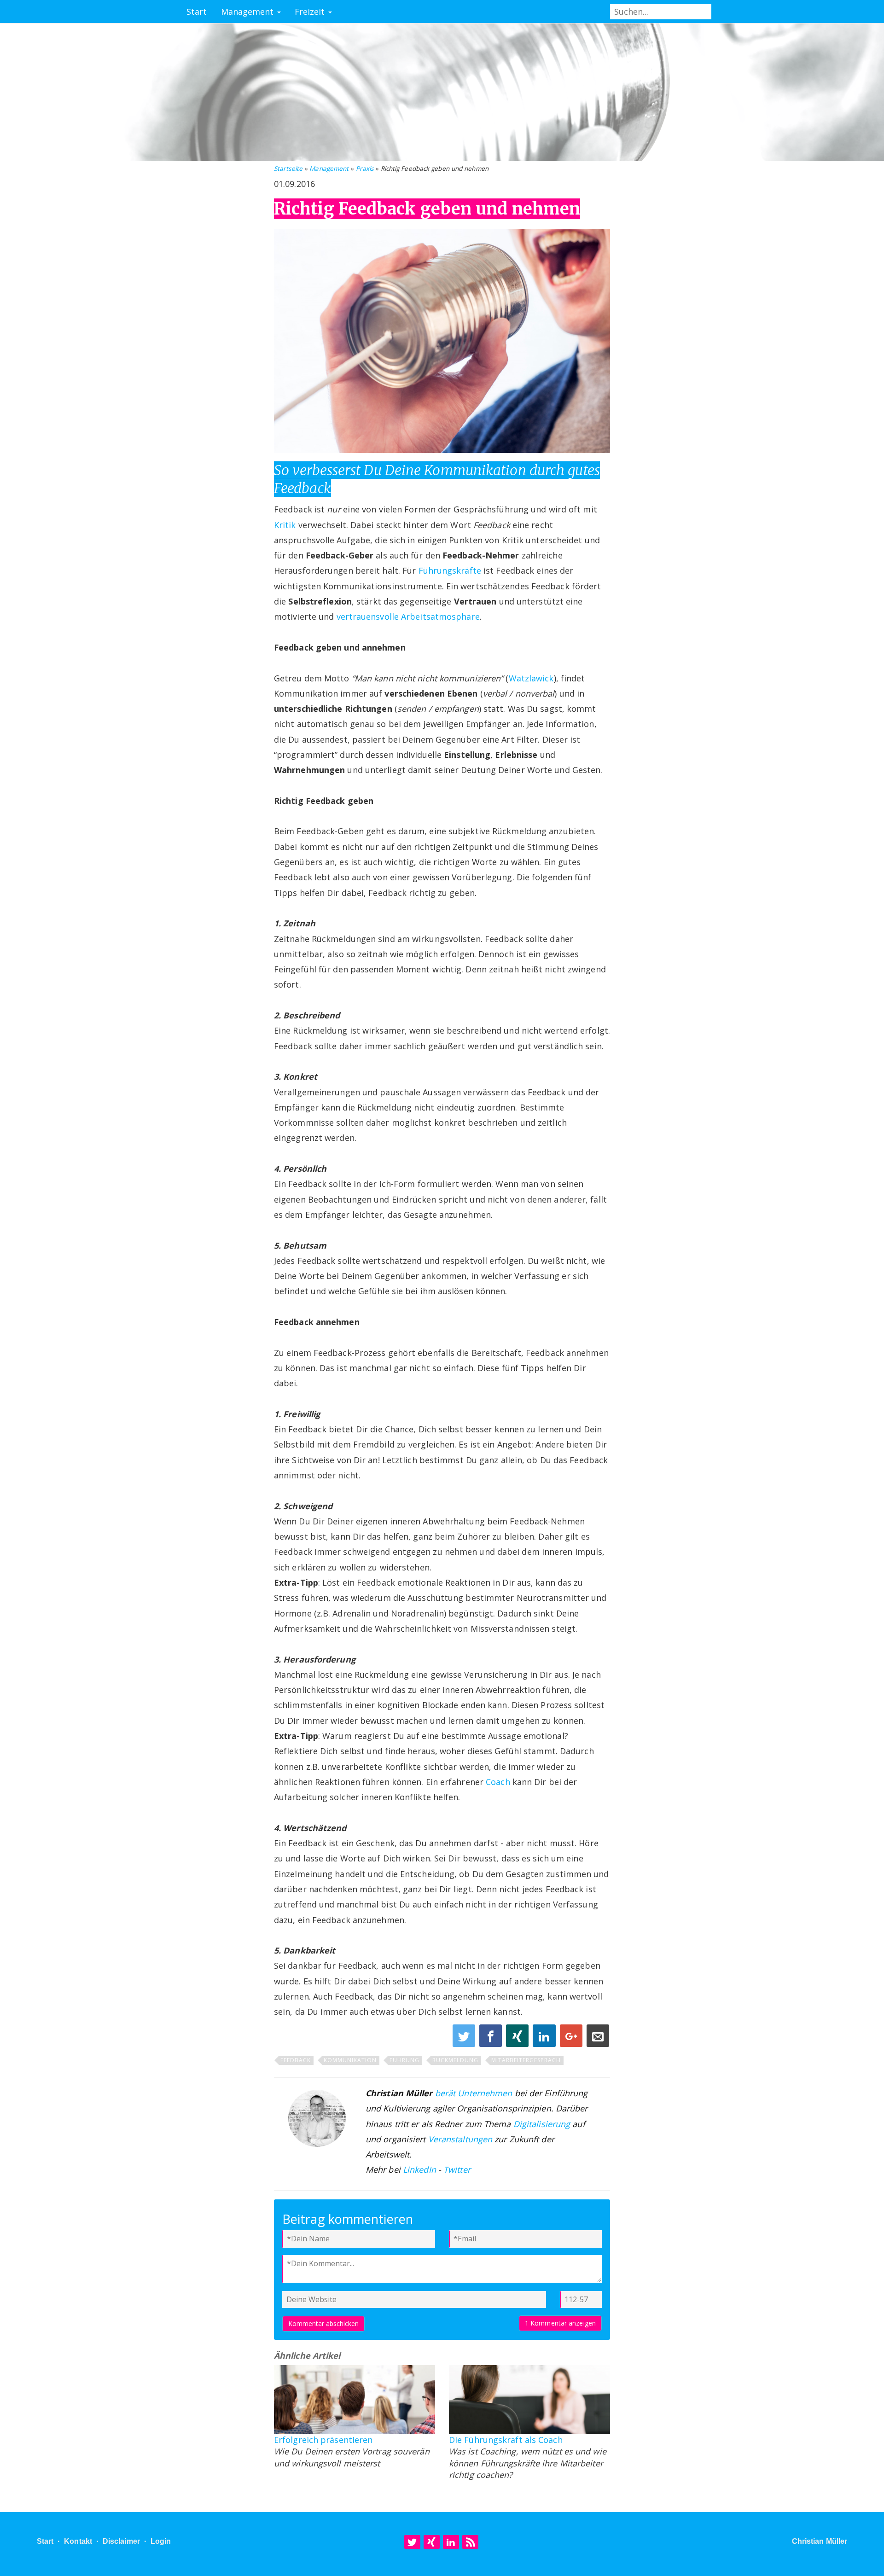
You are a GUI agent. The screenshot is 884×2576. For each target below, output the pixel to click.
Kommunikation (350, 2060)
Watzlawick (531, 678)
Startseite (288, 169)
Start (197, 12)
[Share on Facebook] (492, 2038)
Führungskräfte (450, 570)
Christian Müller (820, 2541)
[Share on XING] (518, 2038)
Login (161, 2541)
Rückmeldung (455, 2060)
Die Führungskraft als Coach (506, 2440)
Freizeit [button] (311, 12)
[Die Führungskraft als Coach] (529, 2400)
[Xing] (432, 2542)
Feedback (296, 2060)
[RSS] (470, 2542)
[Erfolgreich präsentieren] (355, 2400)
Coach (498, 1782)
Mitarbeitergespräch (526, 2060)
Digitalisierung (542, 2124)
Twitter (457, 2169)
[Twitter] (412, 2542)
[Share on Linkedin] (545, 2038)
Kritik (285, 525)
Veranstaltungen (460, 2139)
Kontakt (78, 2541)
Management (329, 169)
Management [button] (249, 12)
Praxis (365, 169)
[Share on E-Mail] (598, 2038)
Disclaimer (121, 2541)
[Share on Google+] (572, 2038)
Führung (404, 2060)
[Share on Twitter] (465, 2038)
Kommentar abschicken (323, 2323)
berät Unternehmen (474, 2093)
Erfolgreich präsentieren (323, 2440)
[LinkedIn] (451, 2542)
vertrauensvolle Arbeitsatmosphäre (408, 616)
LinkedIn (419, 2169)
